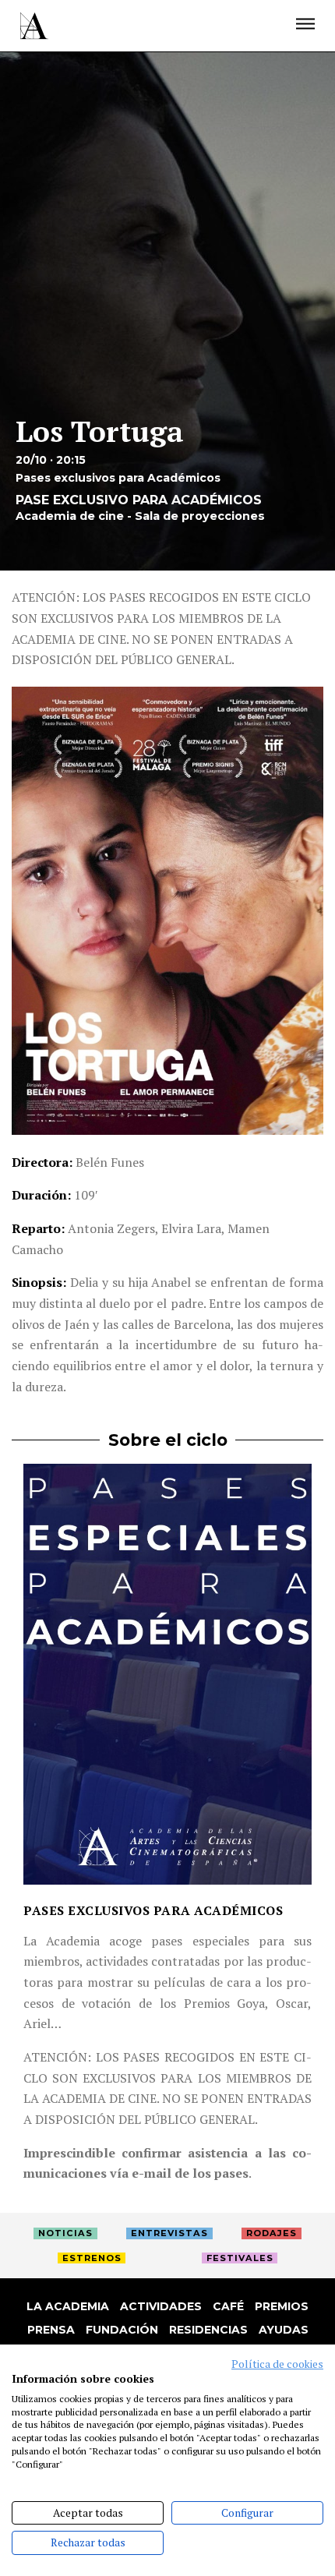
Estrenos (92, 2258)
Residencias (208, 2330)
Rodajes (272, 2233)
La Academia (68, 2306)
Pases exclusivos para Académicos (153, 1910)
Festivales (240, 2258)
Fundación (122, 2330)
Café (228, 2306)
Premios (282, 2306)
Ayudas (284, 2330)
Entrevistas (169, 2233)
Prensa (51, 2330)
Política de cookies (277, 2364)
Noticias (65, 2233)
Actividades (161, 2306)
